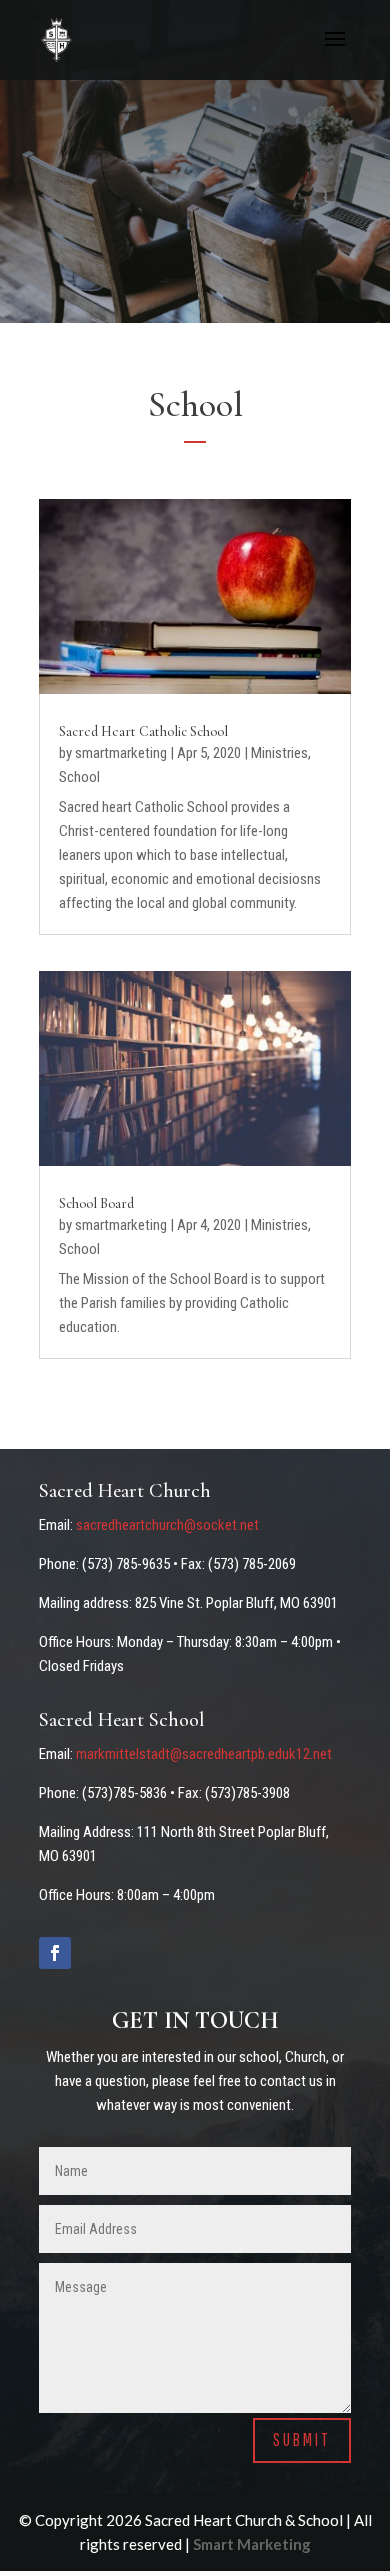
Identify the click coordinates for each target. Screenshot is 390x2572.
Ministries (279, 753)
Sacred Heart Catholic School (143, 731)
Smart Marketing (252, 2544)
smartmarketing (121, 753)
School (79, 777)
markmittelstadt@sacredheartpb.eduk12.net (204, 1754)
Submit (302, 2439)
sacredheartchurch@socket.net (167, 1525)
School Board (96, 1203)
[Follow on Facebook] (55, 1953)
